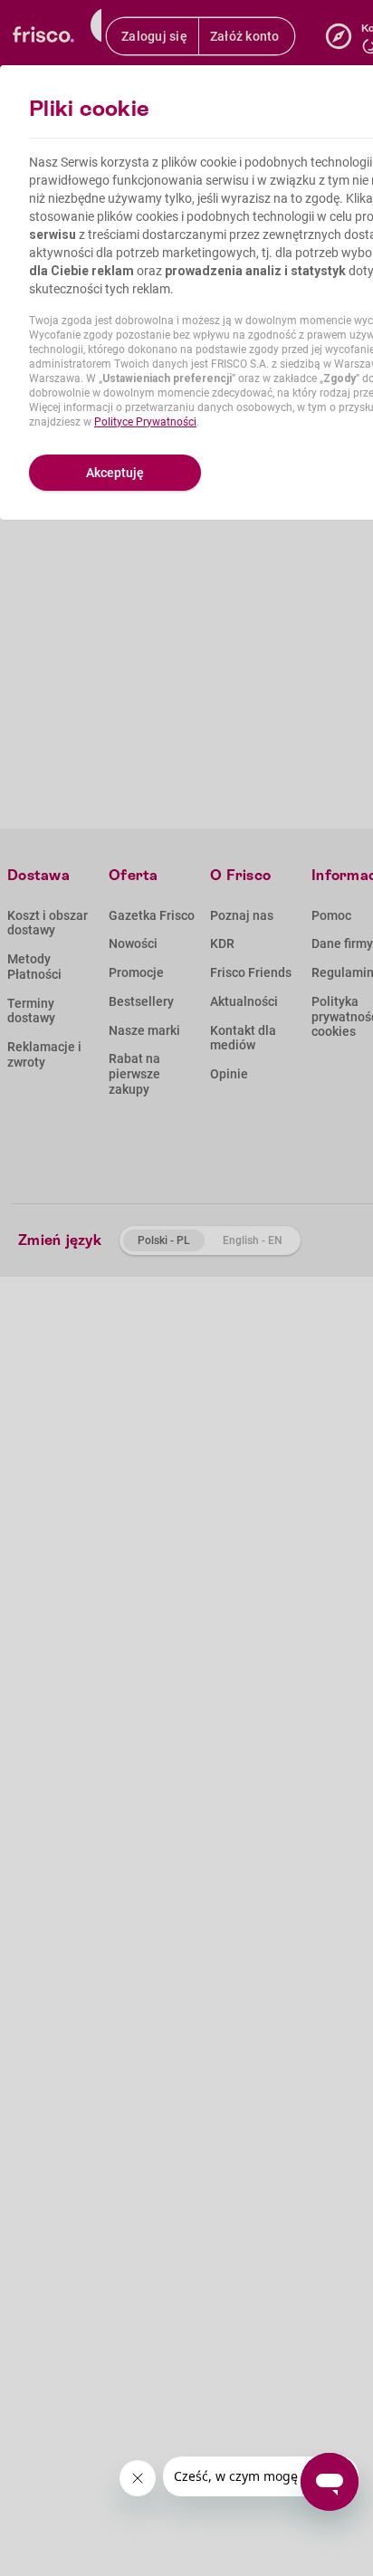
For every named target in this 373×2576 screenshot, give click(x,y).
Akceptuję (115, 473)
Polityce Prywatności (145, 422)
